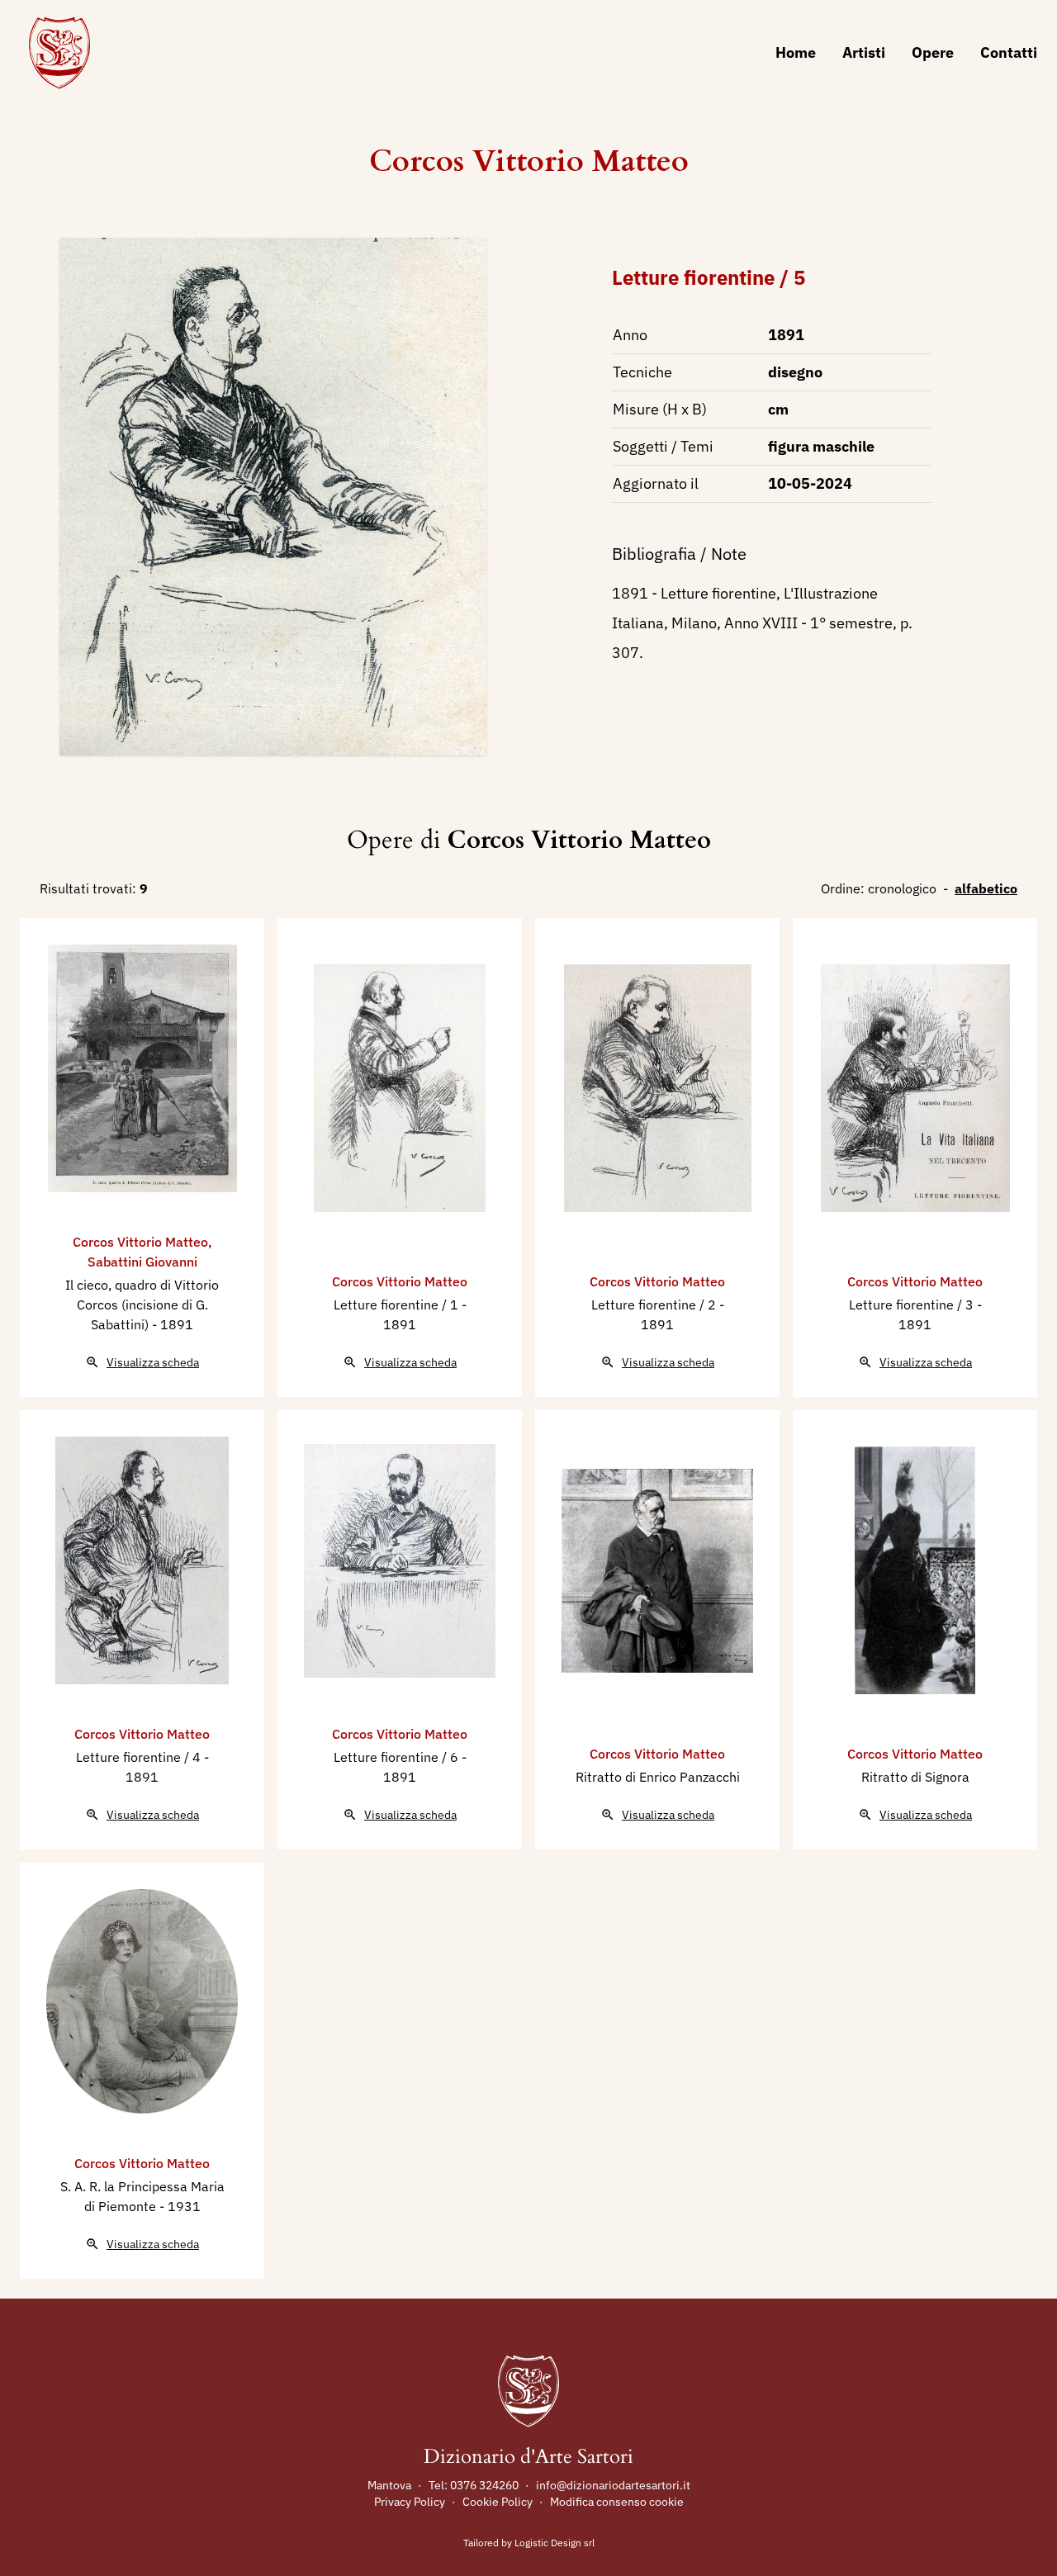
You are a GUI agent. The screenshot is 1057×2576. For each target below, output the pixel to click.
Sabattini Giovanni (142, 1262)
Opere (933, 52)
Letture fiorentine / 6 (398, 1757)
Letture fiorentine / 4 (140, 1757)
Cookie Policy (498, 2502)
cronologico (902, 888)
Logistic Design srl (555, 2543)
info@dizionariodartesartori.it (613, 2485)
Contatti (1009, 52)
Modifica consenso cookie (617, 2502)
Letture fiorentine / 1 (398, 1305)
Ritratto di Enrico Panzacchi (658, 1777)
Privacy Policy (410, 2502)
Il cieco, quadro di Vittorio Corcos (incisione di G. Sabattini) (142, 1305)
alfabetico (986, 888)
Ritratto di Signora (915, 1777)
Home (796, 52)
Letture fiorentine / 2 (655, 1305)
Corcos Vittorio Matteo (529, 161)
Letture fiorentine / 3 (913, 1305)
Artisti (864, 52)
